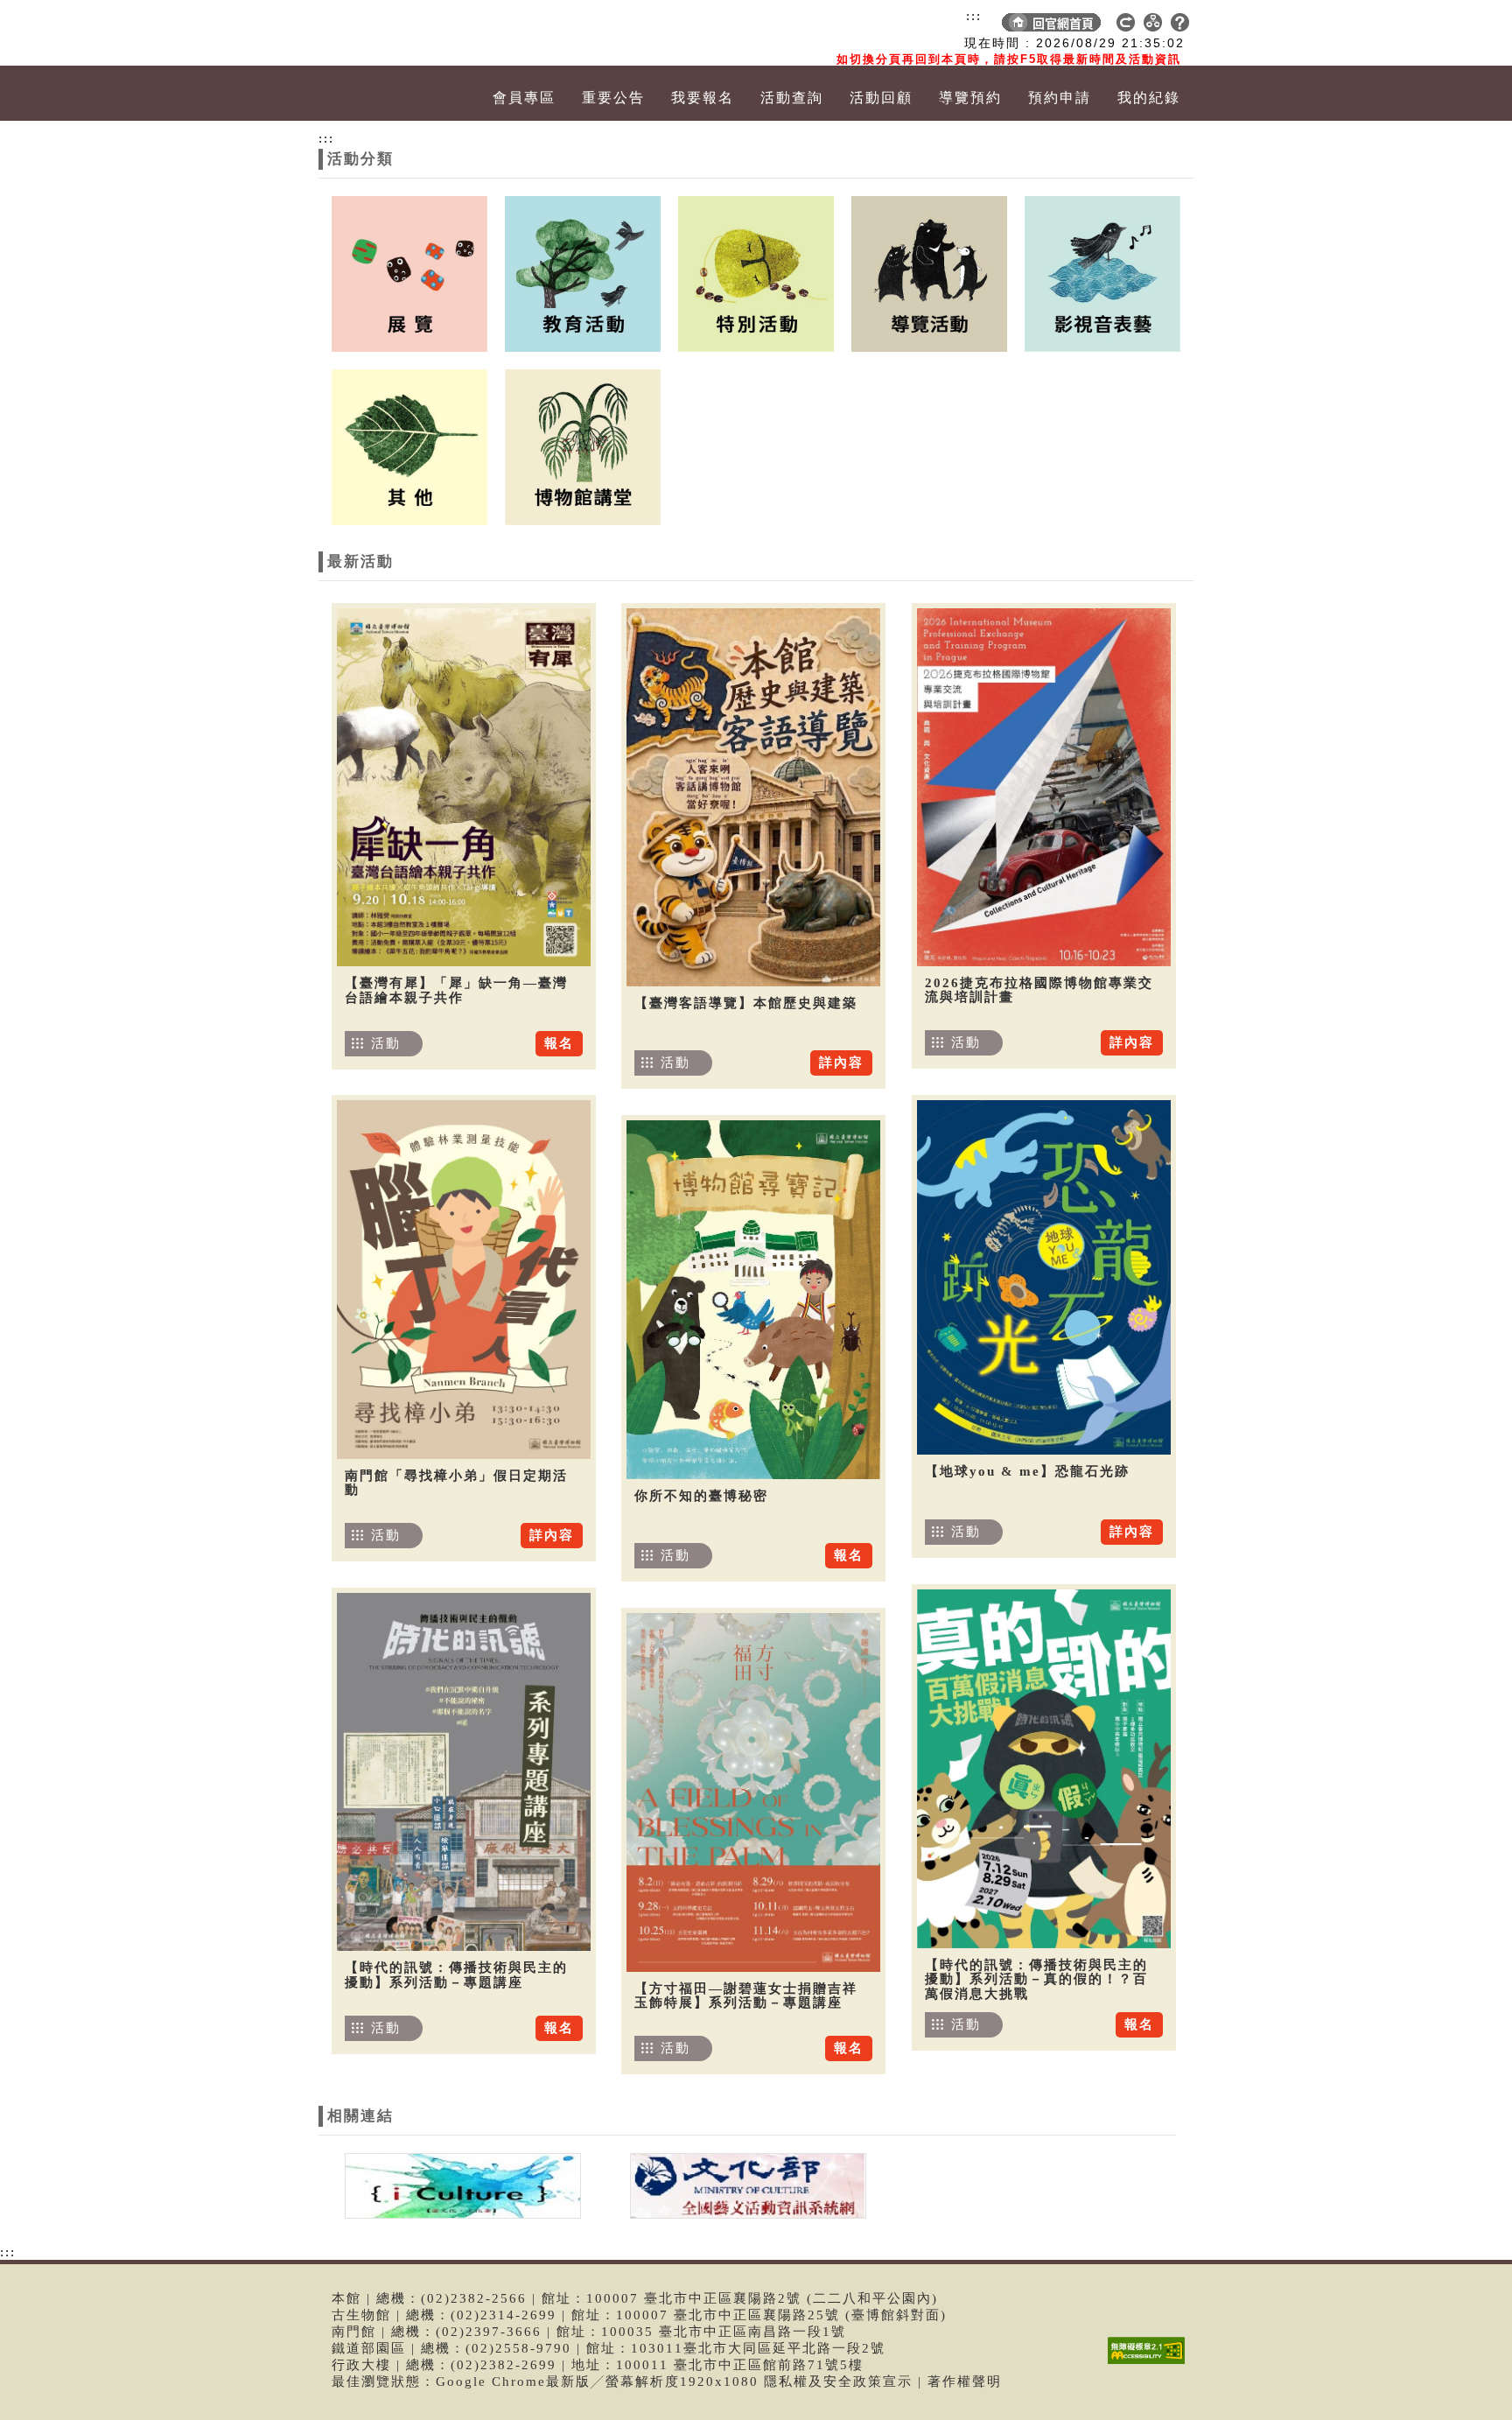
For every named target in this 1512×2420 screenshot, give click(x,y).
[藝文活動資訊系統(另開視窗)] (744, 2185)
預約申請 (1060, 98)
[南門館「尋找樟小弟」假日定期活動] (464, 1280)
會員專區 (524, 98)
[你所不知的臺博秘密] (753, 1300)
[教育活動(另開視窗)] (583, 272)
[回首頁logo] (419, 33)
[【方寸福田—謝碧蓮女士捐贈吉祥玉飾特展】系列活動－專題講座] (753, 1792)
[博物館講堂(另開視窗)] (583, 445)
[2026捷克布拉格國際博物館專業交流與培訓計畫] (1044, 787)
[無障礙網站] (1151, 2364)
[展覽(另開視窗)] (409, 272)
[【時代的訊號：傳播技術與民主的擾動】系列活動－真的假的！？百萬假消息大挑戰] (1044, 1769)
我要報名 (703, 98)
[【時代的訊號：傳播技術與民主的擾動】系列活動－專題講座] (464, 1772)
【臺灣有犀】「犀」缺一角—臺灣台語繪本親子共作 (456, 990)
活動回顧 (881, 98)
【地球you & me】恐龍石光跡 (1027, 1471)
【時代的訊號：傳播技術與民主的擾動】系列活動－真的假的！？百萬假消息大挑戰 (1036, 1979)
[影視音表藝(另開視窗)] (1102, 272)
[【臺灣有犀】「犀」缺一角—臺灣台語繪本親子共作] (464, 787)
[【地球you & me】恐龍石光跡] (1044, 1277)
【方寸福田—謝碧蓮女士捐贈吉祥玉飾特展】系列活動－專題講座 (746, 1996)
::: (974, 16)
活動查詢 (792, 98)
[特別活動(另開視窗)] (756, 272)
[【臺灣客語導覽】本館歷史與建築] (753, 797)
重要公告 (613, 98)
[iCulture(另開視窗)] (461, 2185)
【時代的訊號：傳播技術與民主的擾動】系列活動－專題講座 (456, 1975)
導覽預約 (970, 98)
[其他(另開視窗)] (409, 445)
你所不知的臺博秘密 (701, 1496)
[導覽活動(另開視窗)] (929, 272)
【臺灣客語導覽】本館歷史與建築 (746, 1003)
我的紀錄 (1149, 98)
